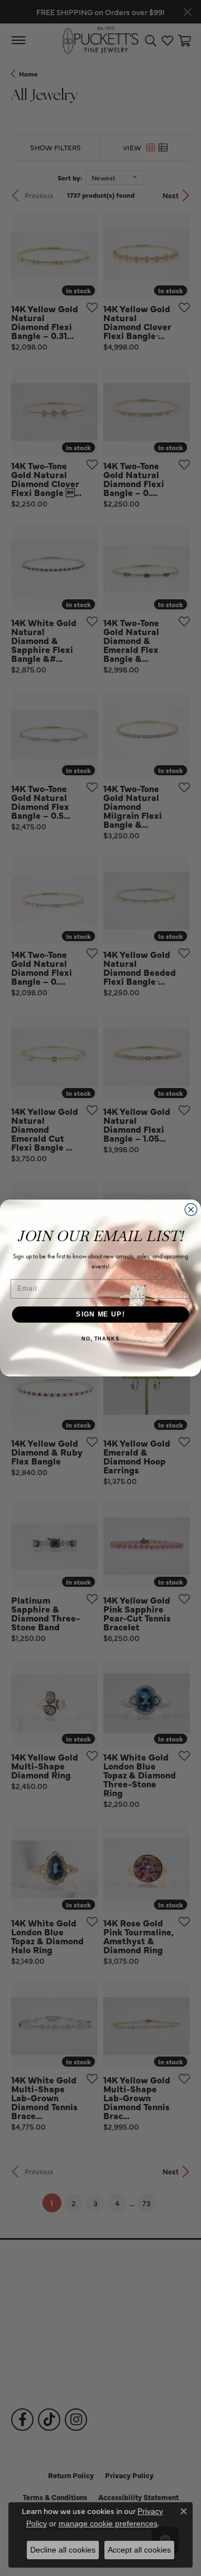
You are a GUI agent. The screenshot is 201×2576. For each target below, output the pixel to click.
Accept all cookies (139, 2550)
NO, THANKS (100, 1339)
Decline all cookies (63, 2550)
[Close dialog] (191, 1210)
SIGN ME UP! (100, 1314)
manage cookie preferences (108, 2523)
